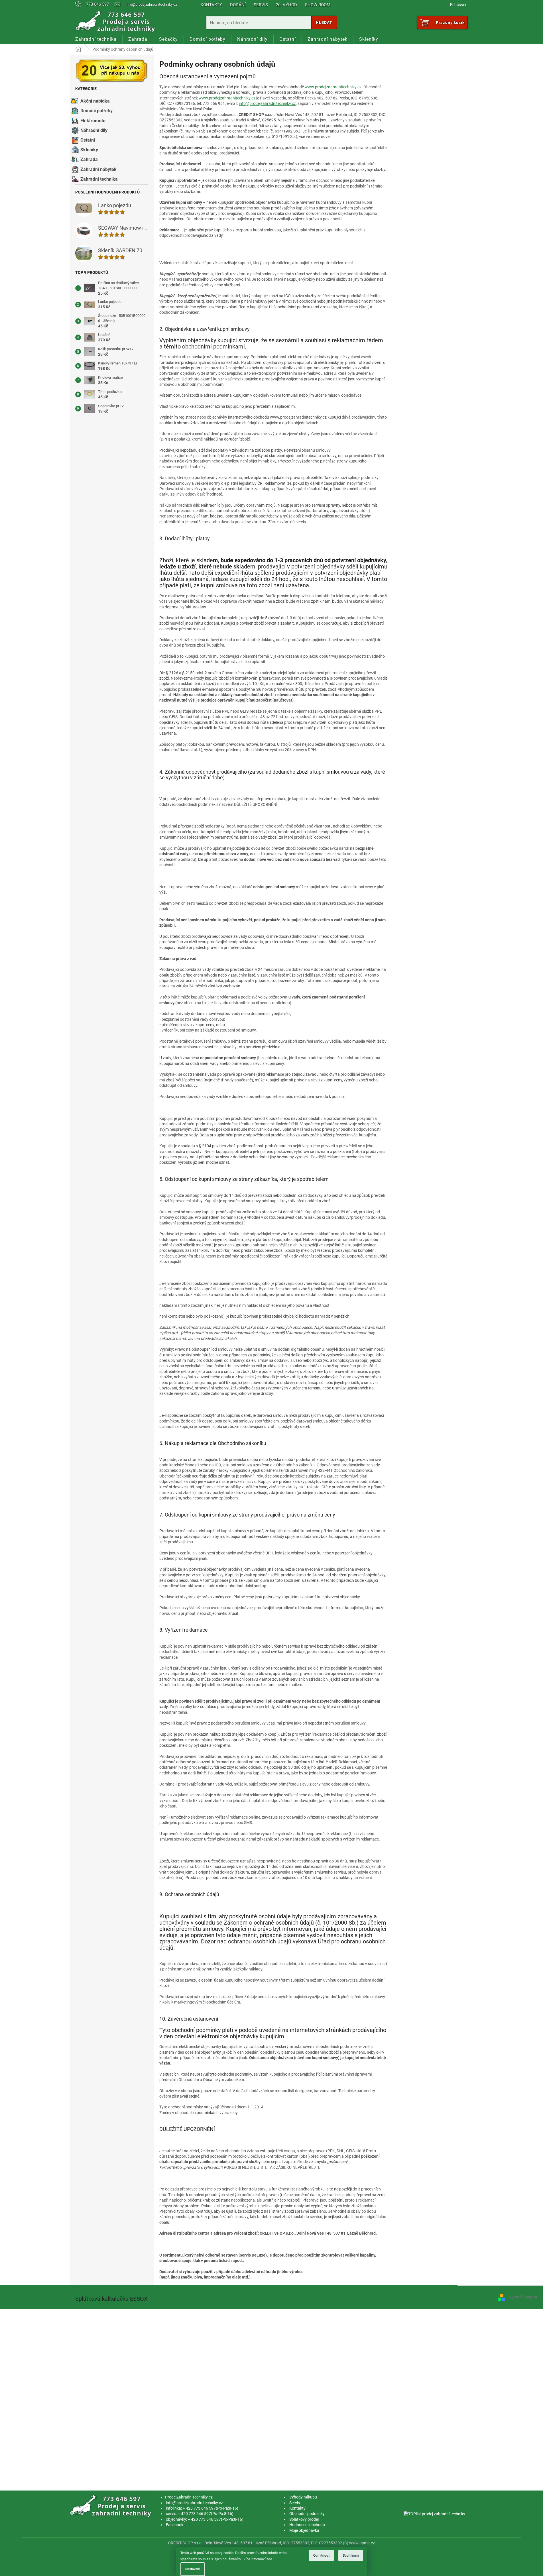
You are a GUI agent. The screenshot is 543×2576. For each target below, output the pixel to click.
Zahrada (89, 159)
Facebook (175, 2525)
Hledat (324, 23)
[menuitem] (96, 39)
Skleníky (89, 150)
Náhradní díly (94, 130)
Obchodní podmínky (307, 2514)
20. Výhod (286, 5)
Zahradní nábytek (98, 169)
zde (269, 2559)
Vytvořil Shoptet (523, 2297)
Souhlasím (351, 2555)
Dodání (238, 5)
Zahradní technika (99, 179)
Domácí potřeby (96, 111)
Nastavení (193, 2569)
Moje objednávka (304, 2530)
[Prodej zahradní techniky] (112, 2506)
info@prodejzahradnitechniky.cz (267, 103)
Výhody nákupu (303, 2497)
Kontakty (211, 5)
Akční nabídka (95, 101)
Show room (318, 5)
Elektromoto (93, 121)
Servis (261, 5)
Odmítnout (321, 2555)
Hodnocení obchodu (307, 2525)
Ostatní (88, 140)
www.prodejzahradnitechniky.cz (333, 87)
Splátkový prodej (304, 2519)
